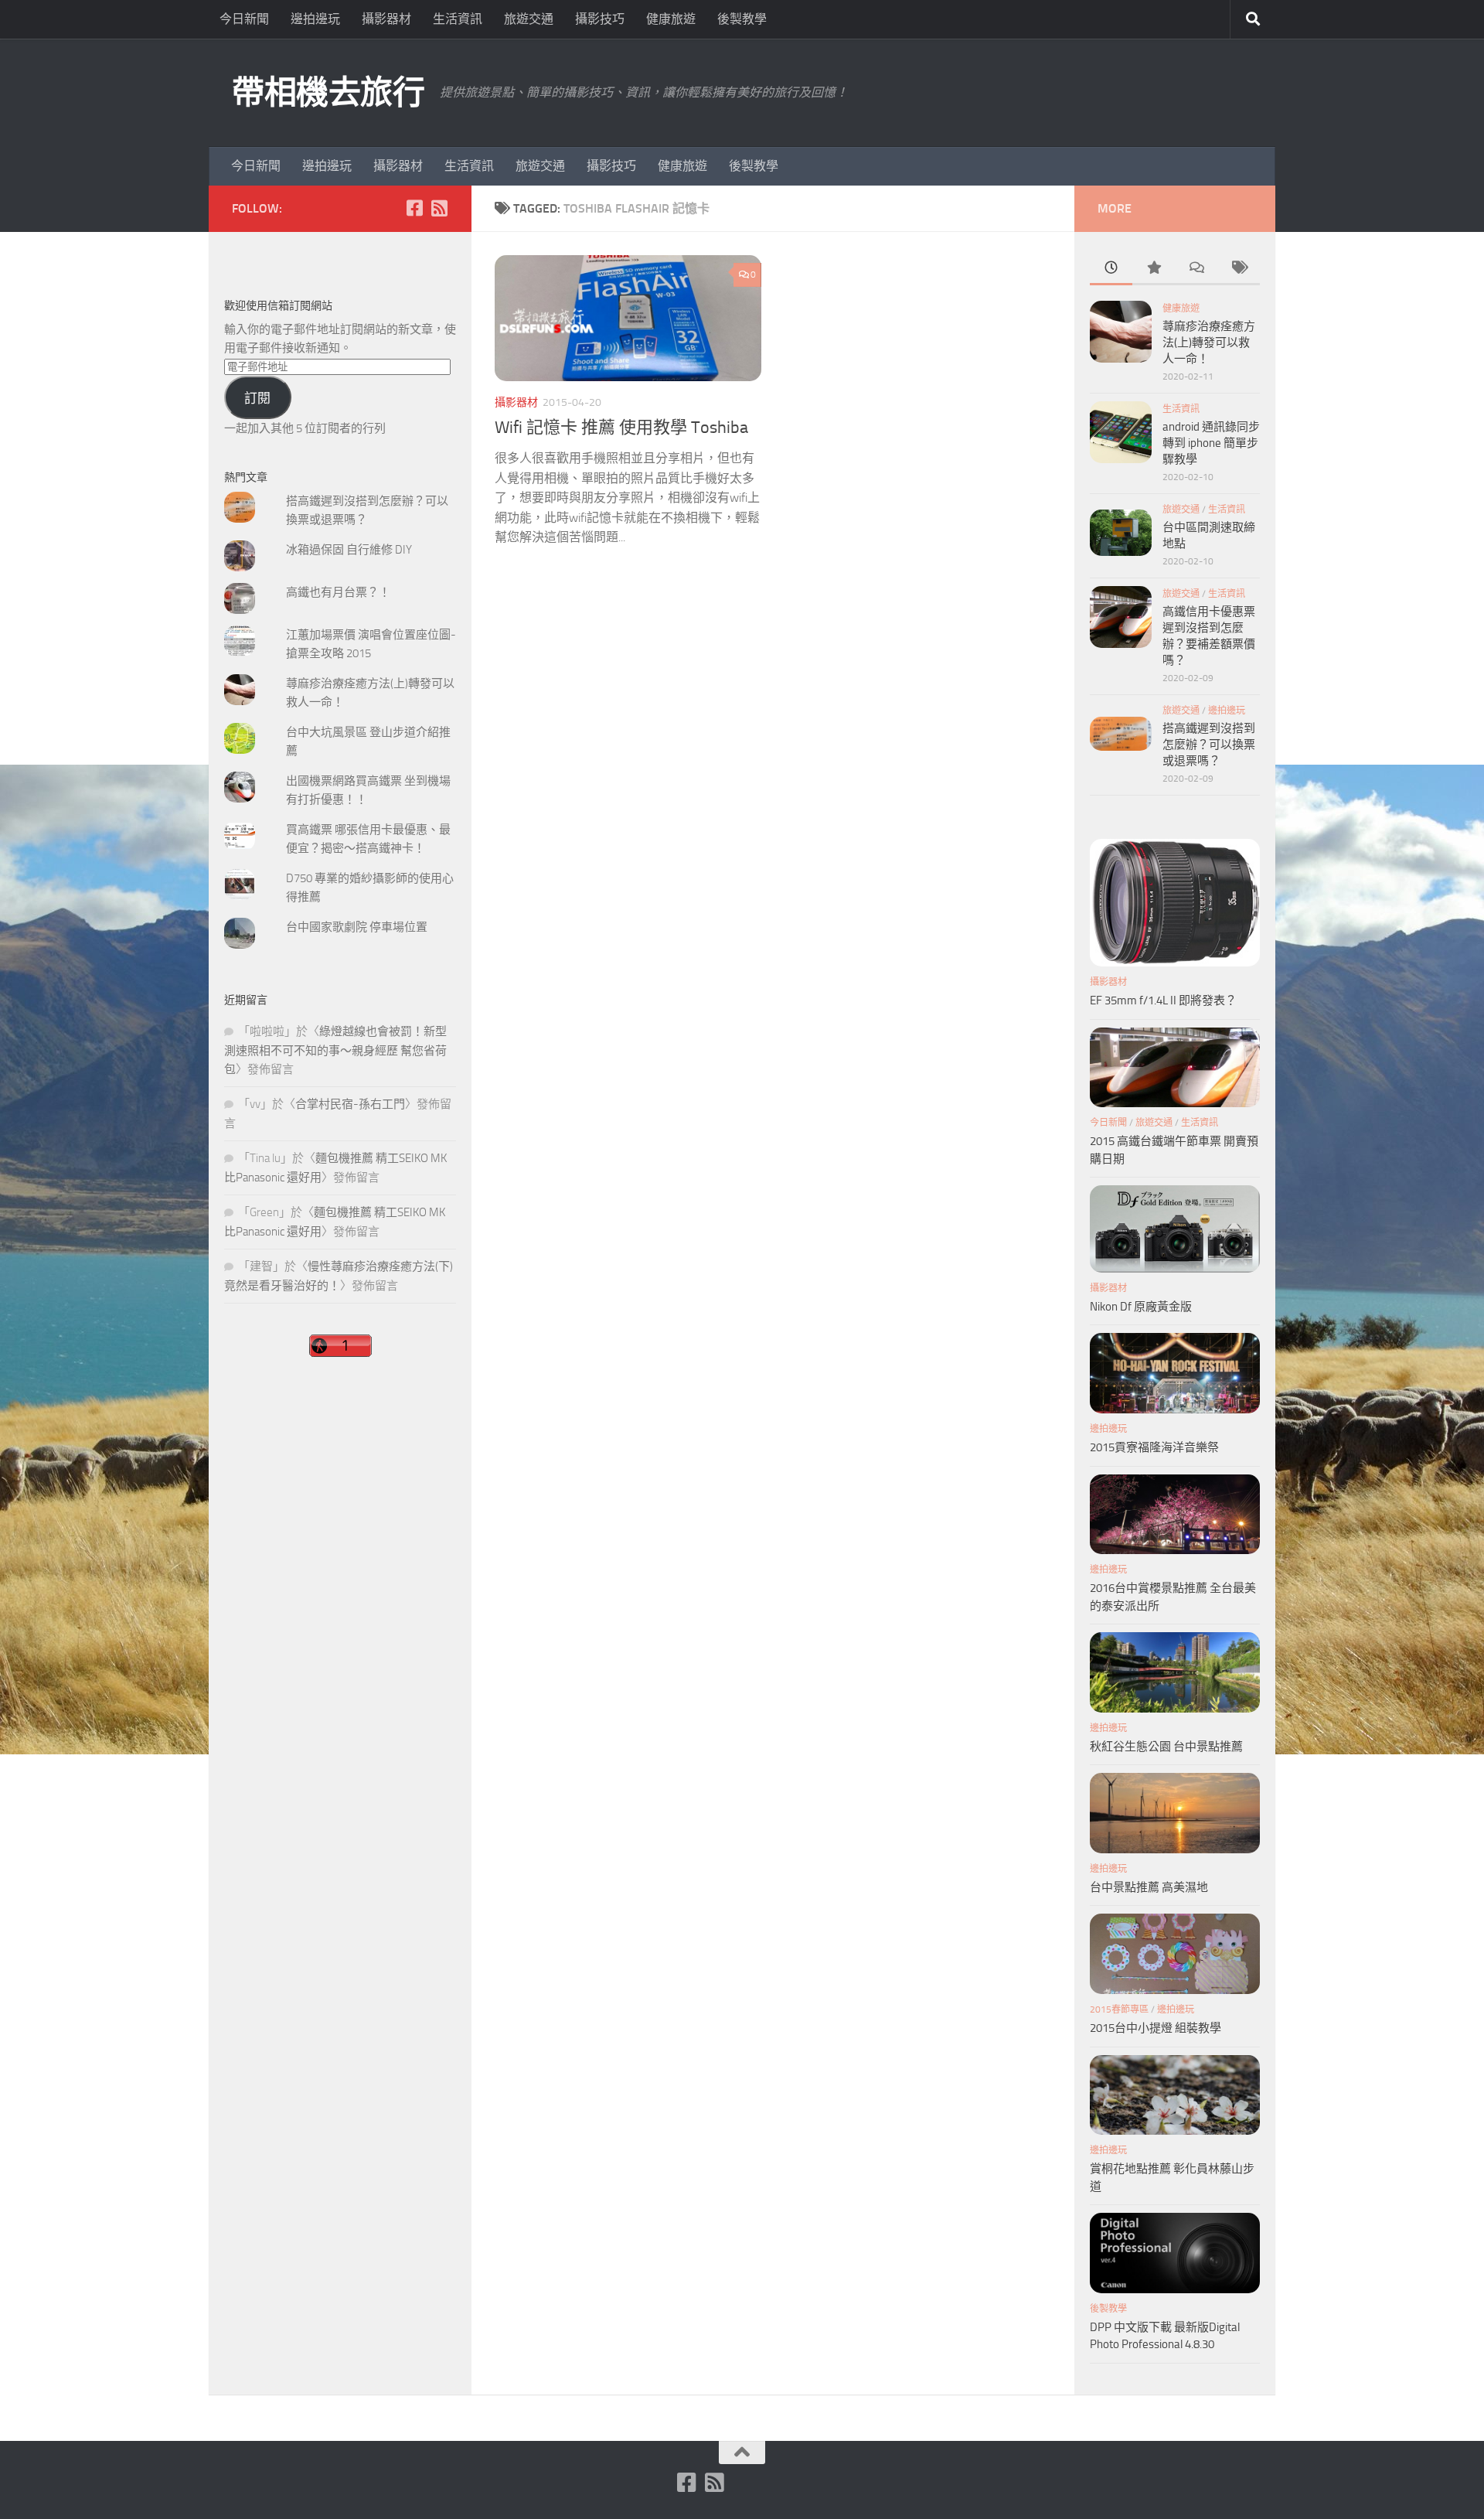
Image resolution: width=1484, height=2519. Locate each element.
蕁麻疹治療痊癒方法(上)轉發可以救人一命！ (1209, 343)
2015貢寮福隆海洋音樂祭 (1154, 1447)
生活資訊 (458, 19)
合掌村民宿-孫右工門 (350, 1104)
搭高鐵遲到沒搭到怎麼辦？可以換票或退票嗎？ (1209, 745)
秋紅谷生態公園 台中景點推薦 (1166, 1747)
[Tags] (1239, 269)
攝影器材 (386, 19)
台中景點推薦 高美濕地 (1149, 1887)
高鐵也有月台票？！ (338, 592)
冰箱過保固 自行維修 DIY (349, 550)
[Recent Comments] (1196, 269)
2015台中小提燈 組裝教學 (1156, 2028)
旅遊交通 (529, 19)
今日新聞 (244, 19)
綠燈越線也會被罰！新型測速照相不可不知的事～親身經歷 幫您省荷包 (335, 1050)
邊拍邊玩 (315, 19)
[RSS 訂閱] (439, 208)
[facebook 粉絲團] (414, 208)
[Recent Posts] (1111, 269)
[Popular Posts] (1154, 269)
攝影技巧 (600, 19)
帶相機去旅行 (328, 93)
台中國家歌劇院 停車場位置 (357, 927)
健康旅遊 (671, 19)
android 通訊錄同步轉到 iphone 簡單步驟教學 (1211, 443)
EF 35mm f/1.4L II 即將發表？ (1163, 1000)
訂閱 (257, 398)
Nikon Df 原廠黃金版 (1141, 1307)
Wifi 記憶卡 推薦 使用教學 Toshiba (621, 428)
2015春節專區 (1119, 2009)
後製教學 (742, 19)
